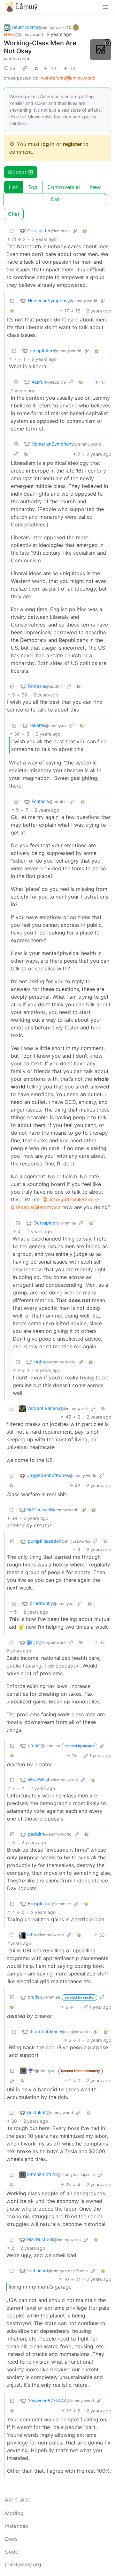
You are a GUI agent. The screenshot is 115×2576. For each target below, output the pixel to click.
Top (33, 187)
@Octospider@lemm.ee (71, 1199)
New (96, 187)
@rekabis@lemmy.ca (36, 1207)
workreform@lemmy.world (68, 78)
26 (13, 68)
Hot (13, 187)
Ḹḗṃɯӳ (27, 7)
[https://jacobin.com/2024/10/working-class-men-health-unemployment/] (101, 50)
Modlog (14, 2513)
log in (48, 144)
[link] (25, 68)
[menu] (105, 7)
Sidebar (17, 172)
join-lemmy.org (23, 2564)
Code (12, 2552)
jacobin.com (16, 59)
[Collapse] (11, 231)
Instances (16, 2526)
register (72, 144)
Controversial (64, 187)
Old (55, 199)
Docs (11, 2539)
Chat (14, 214)
